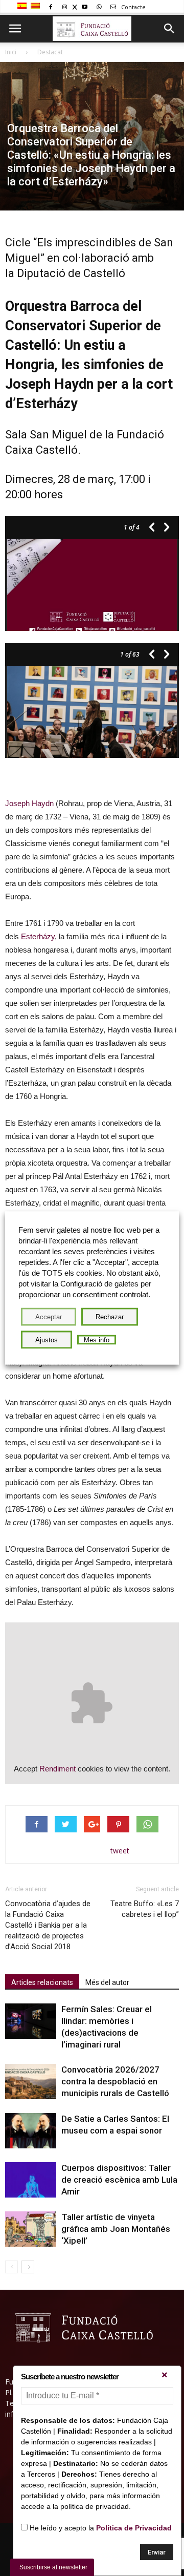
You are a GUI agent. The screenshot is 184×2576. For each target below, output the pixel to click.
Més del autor (107, 1982)
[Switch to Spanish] (23, 6)
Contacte (133, 7)
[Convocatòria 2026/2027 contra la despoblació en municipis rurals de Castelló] (31, 2082)
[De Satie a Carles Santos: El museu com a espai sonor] (31, 2131)
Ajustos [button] (47, 1340)
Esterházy (38, 936)
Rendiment (57, 1769)
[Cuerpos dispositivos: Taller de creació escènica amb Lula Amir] (31, 2180)
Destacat (50, 52)
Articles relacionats (42, 1982)
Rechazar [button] (110, 1317)
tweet (120, 1851)
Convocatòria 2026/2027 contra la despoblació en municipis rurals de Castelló (115, 2081)
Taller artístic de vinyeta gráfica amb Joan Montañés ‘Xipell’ (116, 2229)
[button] (170, 29)
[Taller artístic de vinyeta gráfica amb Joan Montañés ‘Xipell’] (31, 2229)
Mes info (97, 1340)
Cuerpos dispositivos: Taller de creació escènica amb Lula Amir (119, 2180)
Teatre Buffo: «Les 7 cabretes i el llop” (145, 1909)
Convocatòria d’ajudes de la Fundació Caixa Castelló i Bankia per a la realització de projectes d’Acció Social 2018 (48, 1925)
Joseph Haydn (29, 803)
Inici (11, 52)
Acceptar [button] (49, 1317)
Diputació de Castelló (71, 273)
